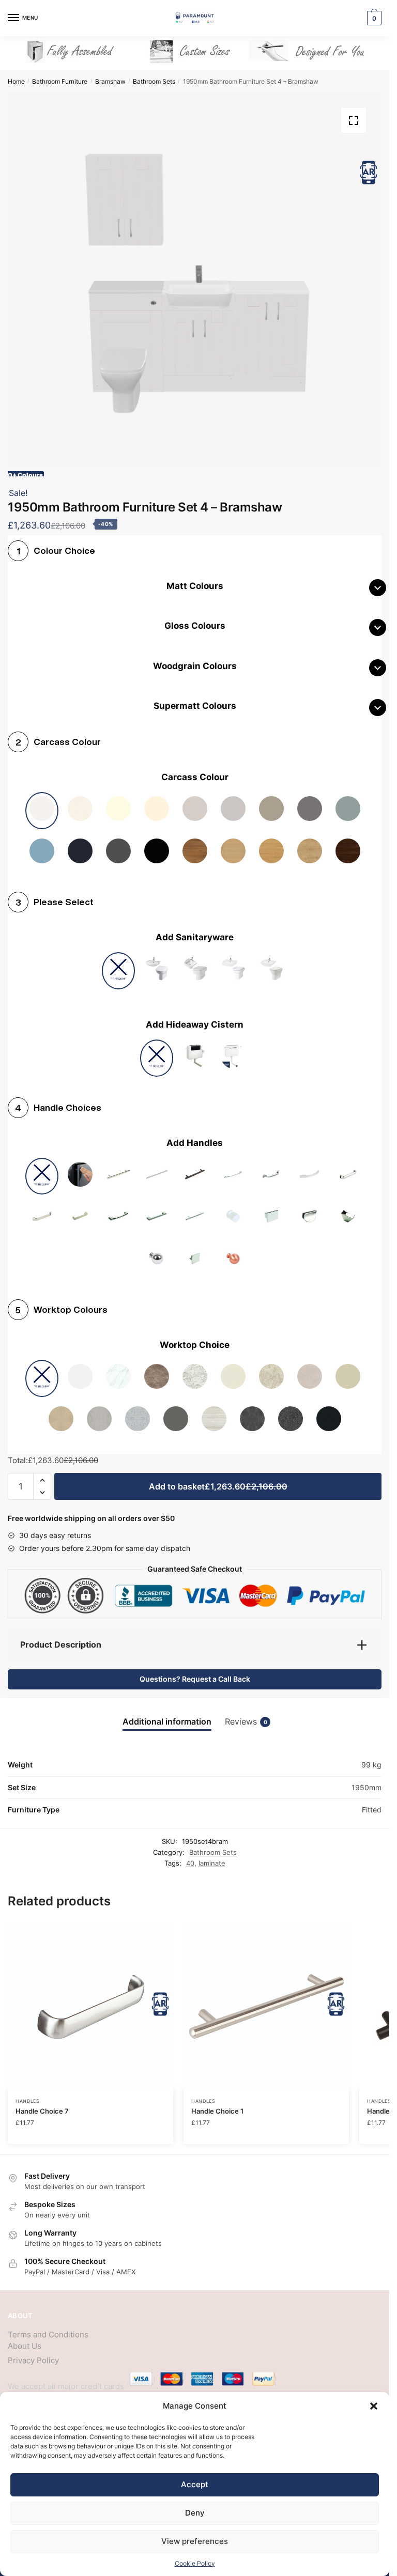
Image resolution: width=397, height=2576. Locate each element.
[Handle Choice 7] (90, 2007)
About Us (25, 2346)
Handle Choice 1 (217, 2111)
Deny (195, 2513)
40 (190, 1863)
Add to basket (218, 1486)
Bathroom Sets (154, 81)
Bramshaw (110, 81)
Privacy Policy (33, 2360)
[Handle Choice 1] (266, 2007)
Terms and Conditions (48, 2334)
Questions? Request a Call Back (195, 1679)
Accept (195, 2484)
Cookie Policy (195, 2563)
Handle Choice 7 (42, 2111)
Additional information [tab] (167, 1722)
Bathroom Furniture (60, 81)
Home (16, 81)
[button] (374, 2406)
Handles (28, 2101)
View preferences (195, 2541)
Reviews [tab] (246, 1722)
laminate (212, 1863)
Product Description (61, 1644)
